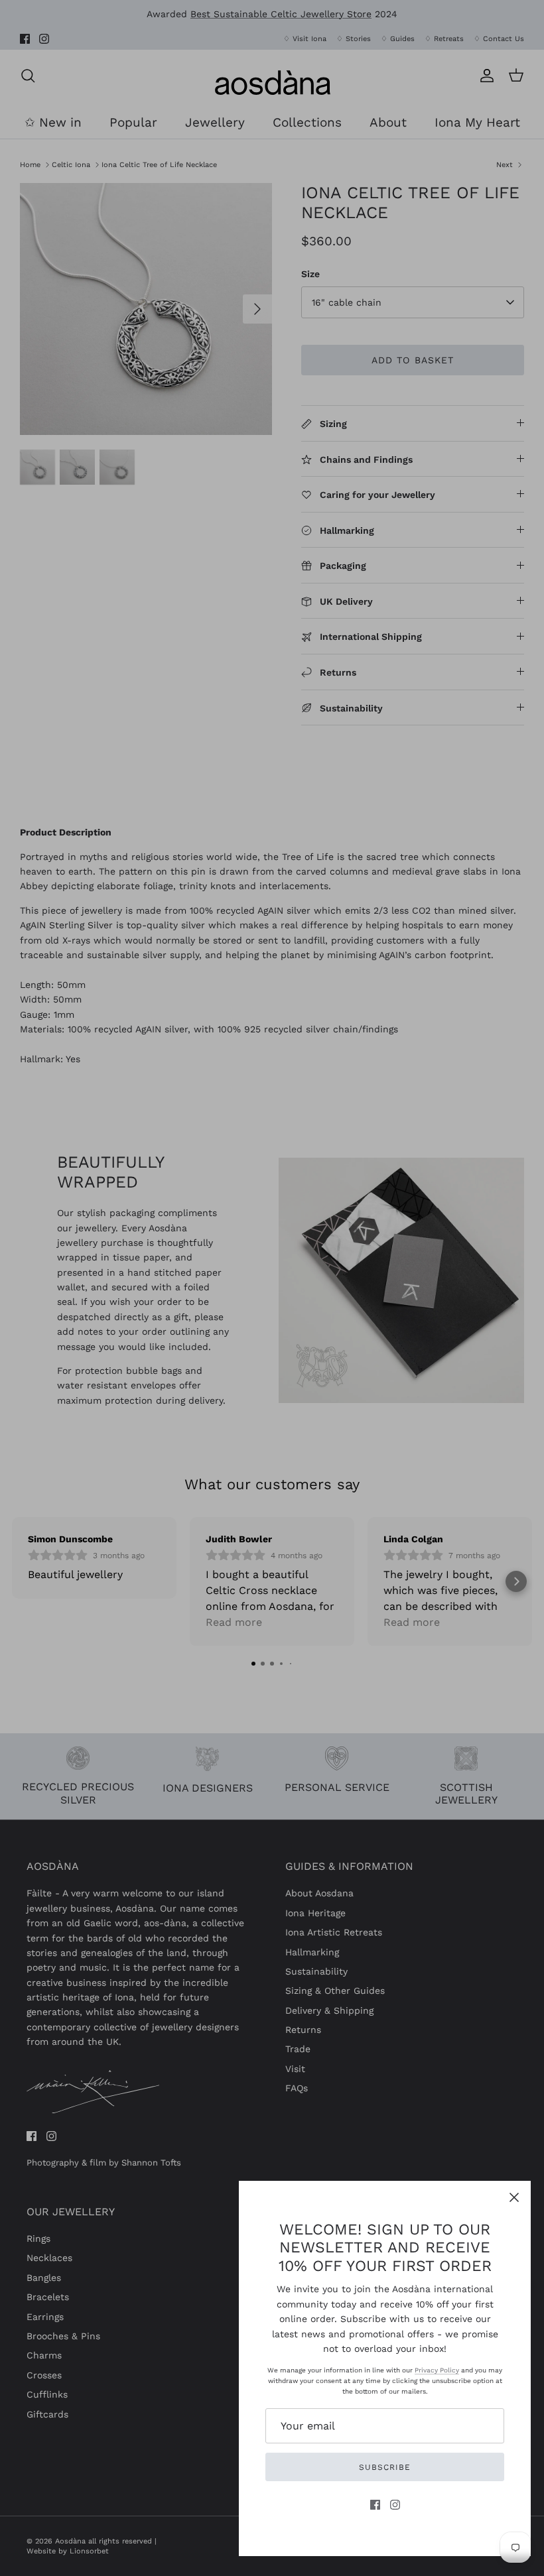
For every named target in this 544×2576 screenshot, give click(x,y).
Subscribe (385, 2467)
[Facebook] (375, 2505)
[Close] (514, 2197)
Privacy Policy (437, 2370)
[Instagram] (395, 2505)
